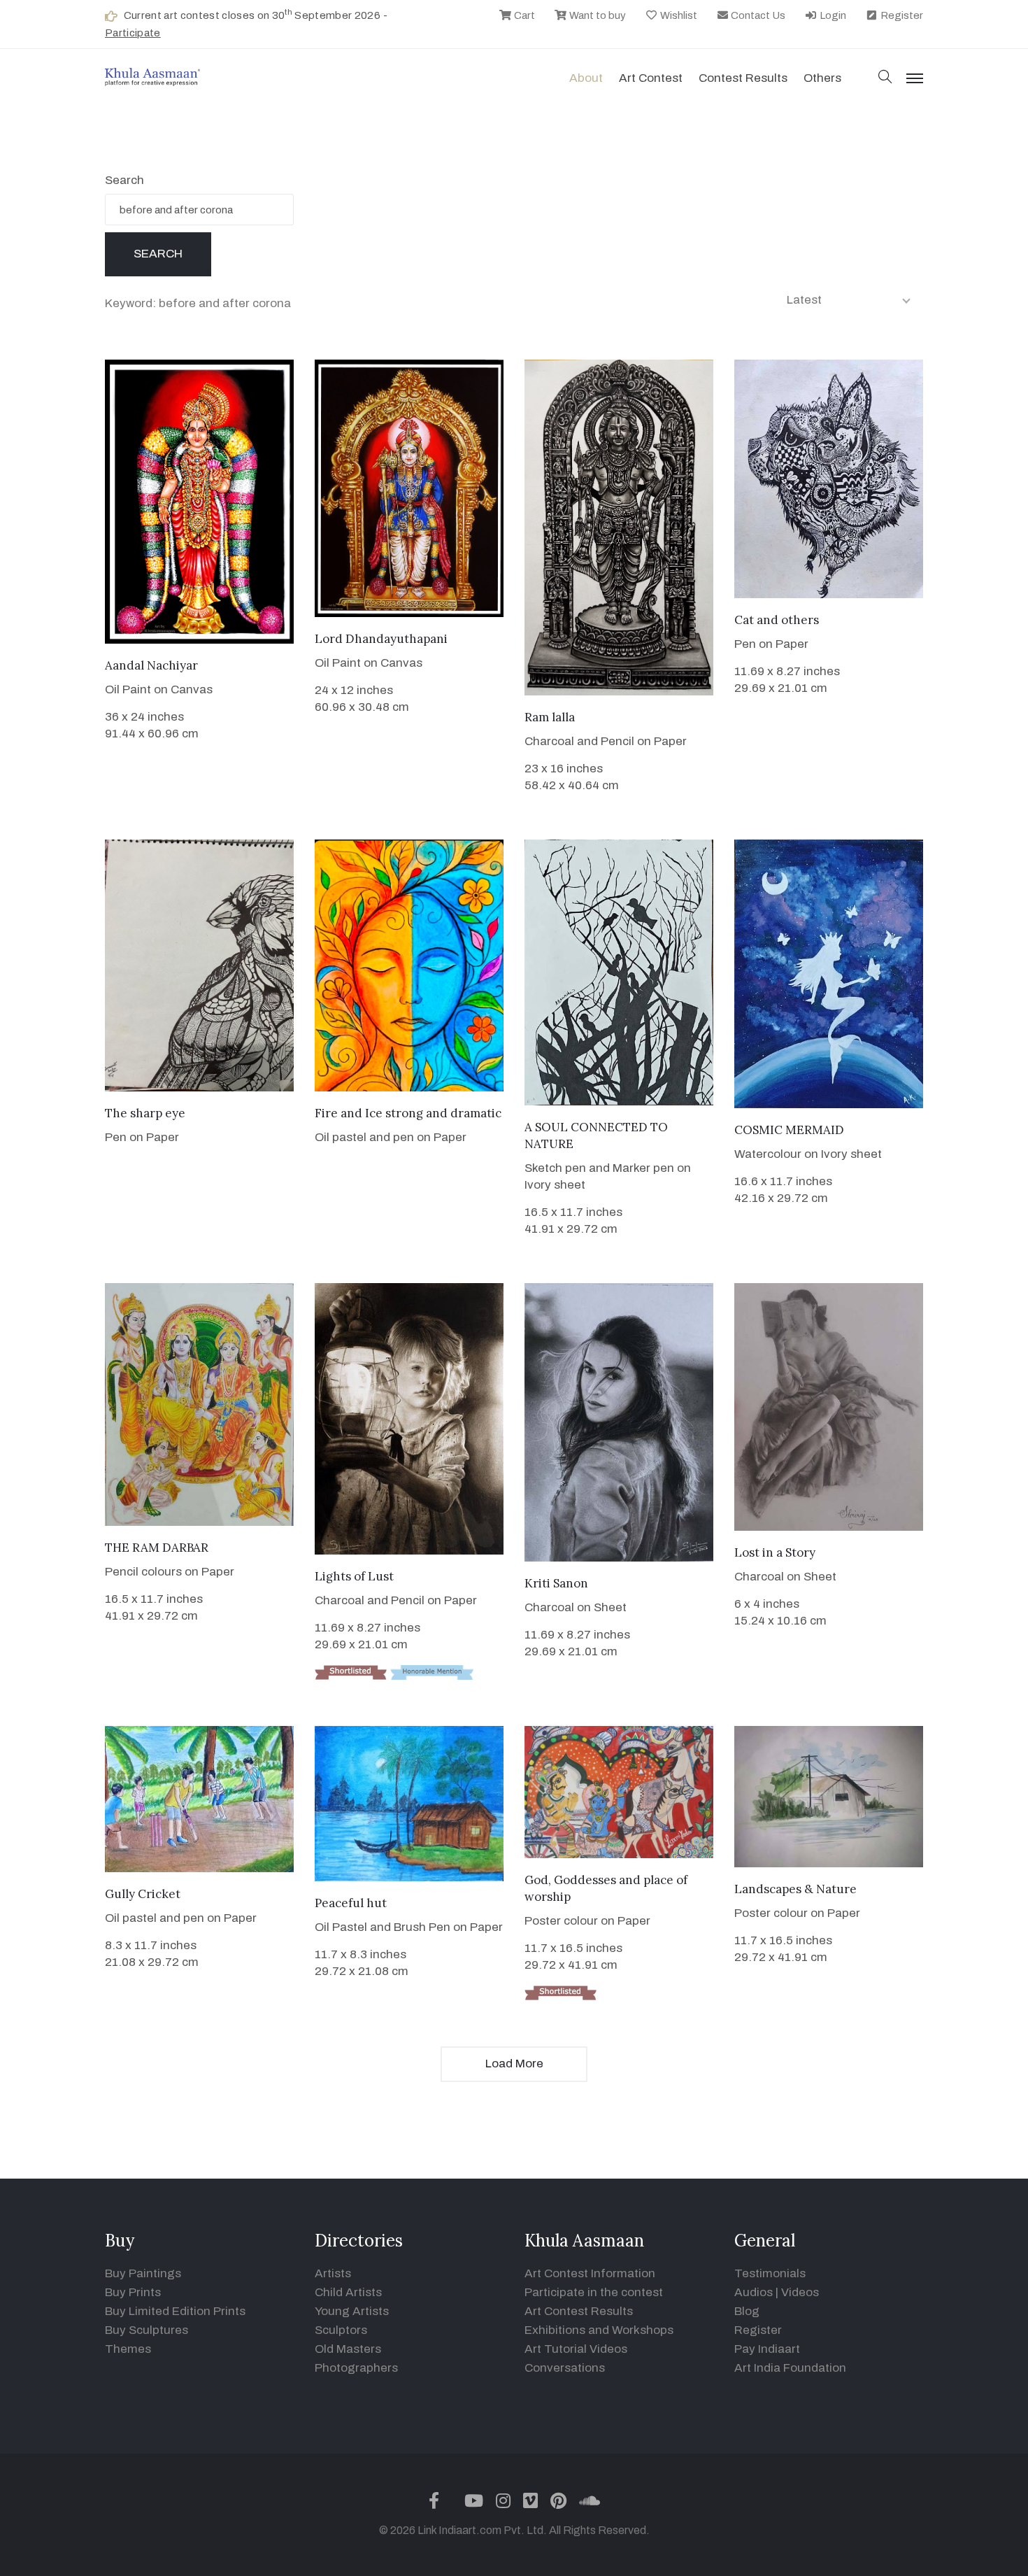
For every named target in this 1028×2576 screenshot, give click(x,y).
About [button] (586, 78)
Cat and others (777, 620)
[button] (885, 78)
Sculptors (341, 2330)
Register (901, 15)
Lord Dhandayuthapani (381, 639)
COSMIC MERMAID (789, 1130)
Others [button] (822, 78)
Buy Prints (133, 2292)
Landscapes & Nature (795, 1889)
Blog (747, 2311)
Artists (333, 2273)
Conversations (565, 2368)
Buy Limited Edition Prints (175, 2311)
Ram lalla (550, 717)
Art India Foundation (790, 2368)
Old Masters (348, 2349)
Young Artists (352, 2311)
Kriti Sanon (556, 1583)
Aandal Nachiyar (151, 665)
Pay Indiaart (767, 2349)
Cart (523, 15)
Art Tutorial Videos (576, 2349)
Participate (133, 33)
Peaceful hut (351, 1903)
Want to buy (597, 15)
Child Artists (348, 2292)
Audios (754, 2292)
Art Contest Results (579, 2311)
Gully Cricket (143, 1894)
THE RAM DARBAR (157, 1548)
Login (832, 15)
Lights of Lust (354, 1576)
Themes (128, 2349)
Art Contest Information (590, 2273)
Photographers (356, 2368)
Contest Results (743, 78)
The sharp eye (145, 1113)
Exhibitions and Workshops (599, 2330)
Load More (514, 2064)
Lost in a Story (775, 1552)
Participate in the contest (594, 2292)
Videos (800, 2292)
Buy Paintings (143, 2273)
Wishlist (678, 15)
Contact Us (757, 15)
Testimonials (770, 2273)
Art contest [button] (651, 78)
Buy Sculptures (147, 2330)
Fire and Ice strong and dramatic (408, 1113)
